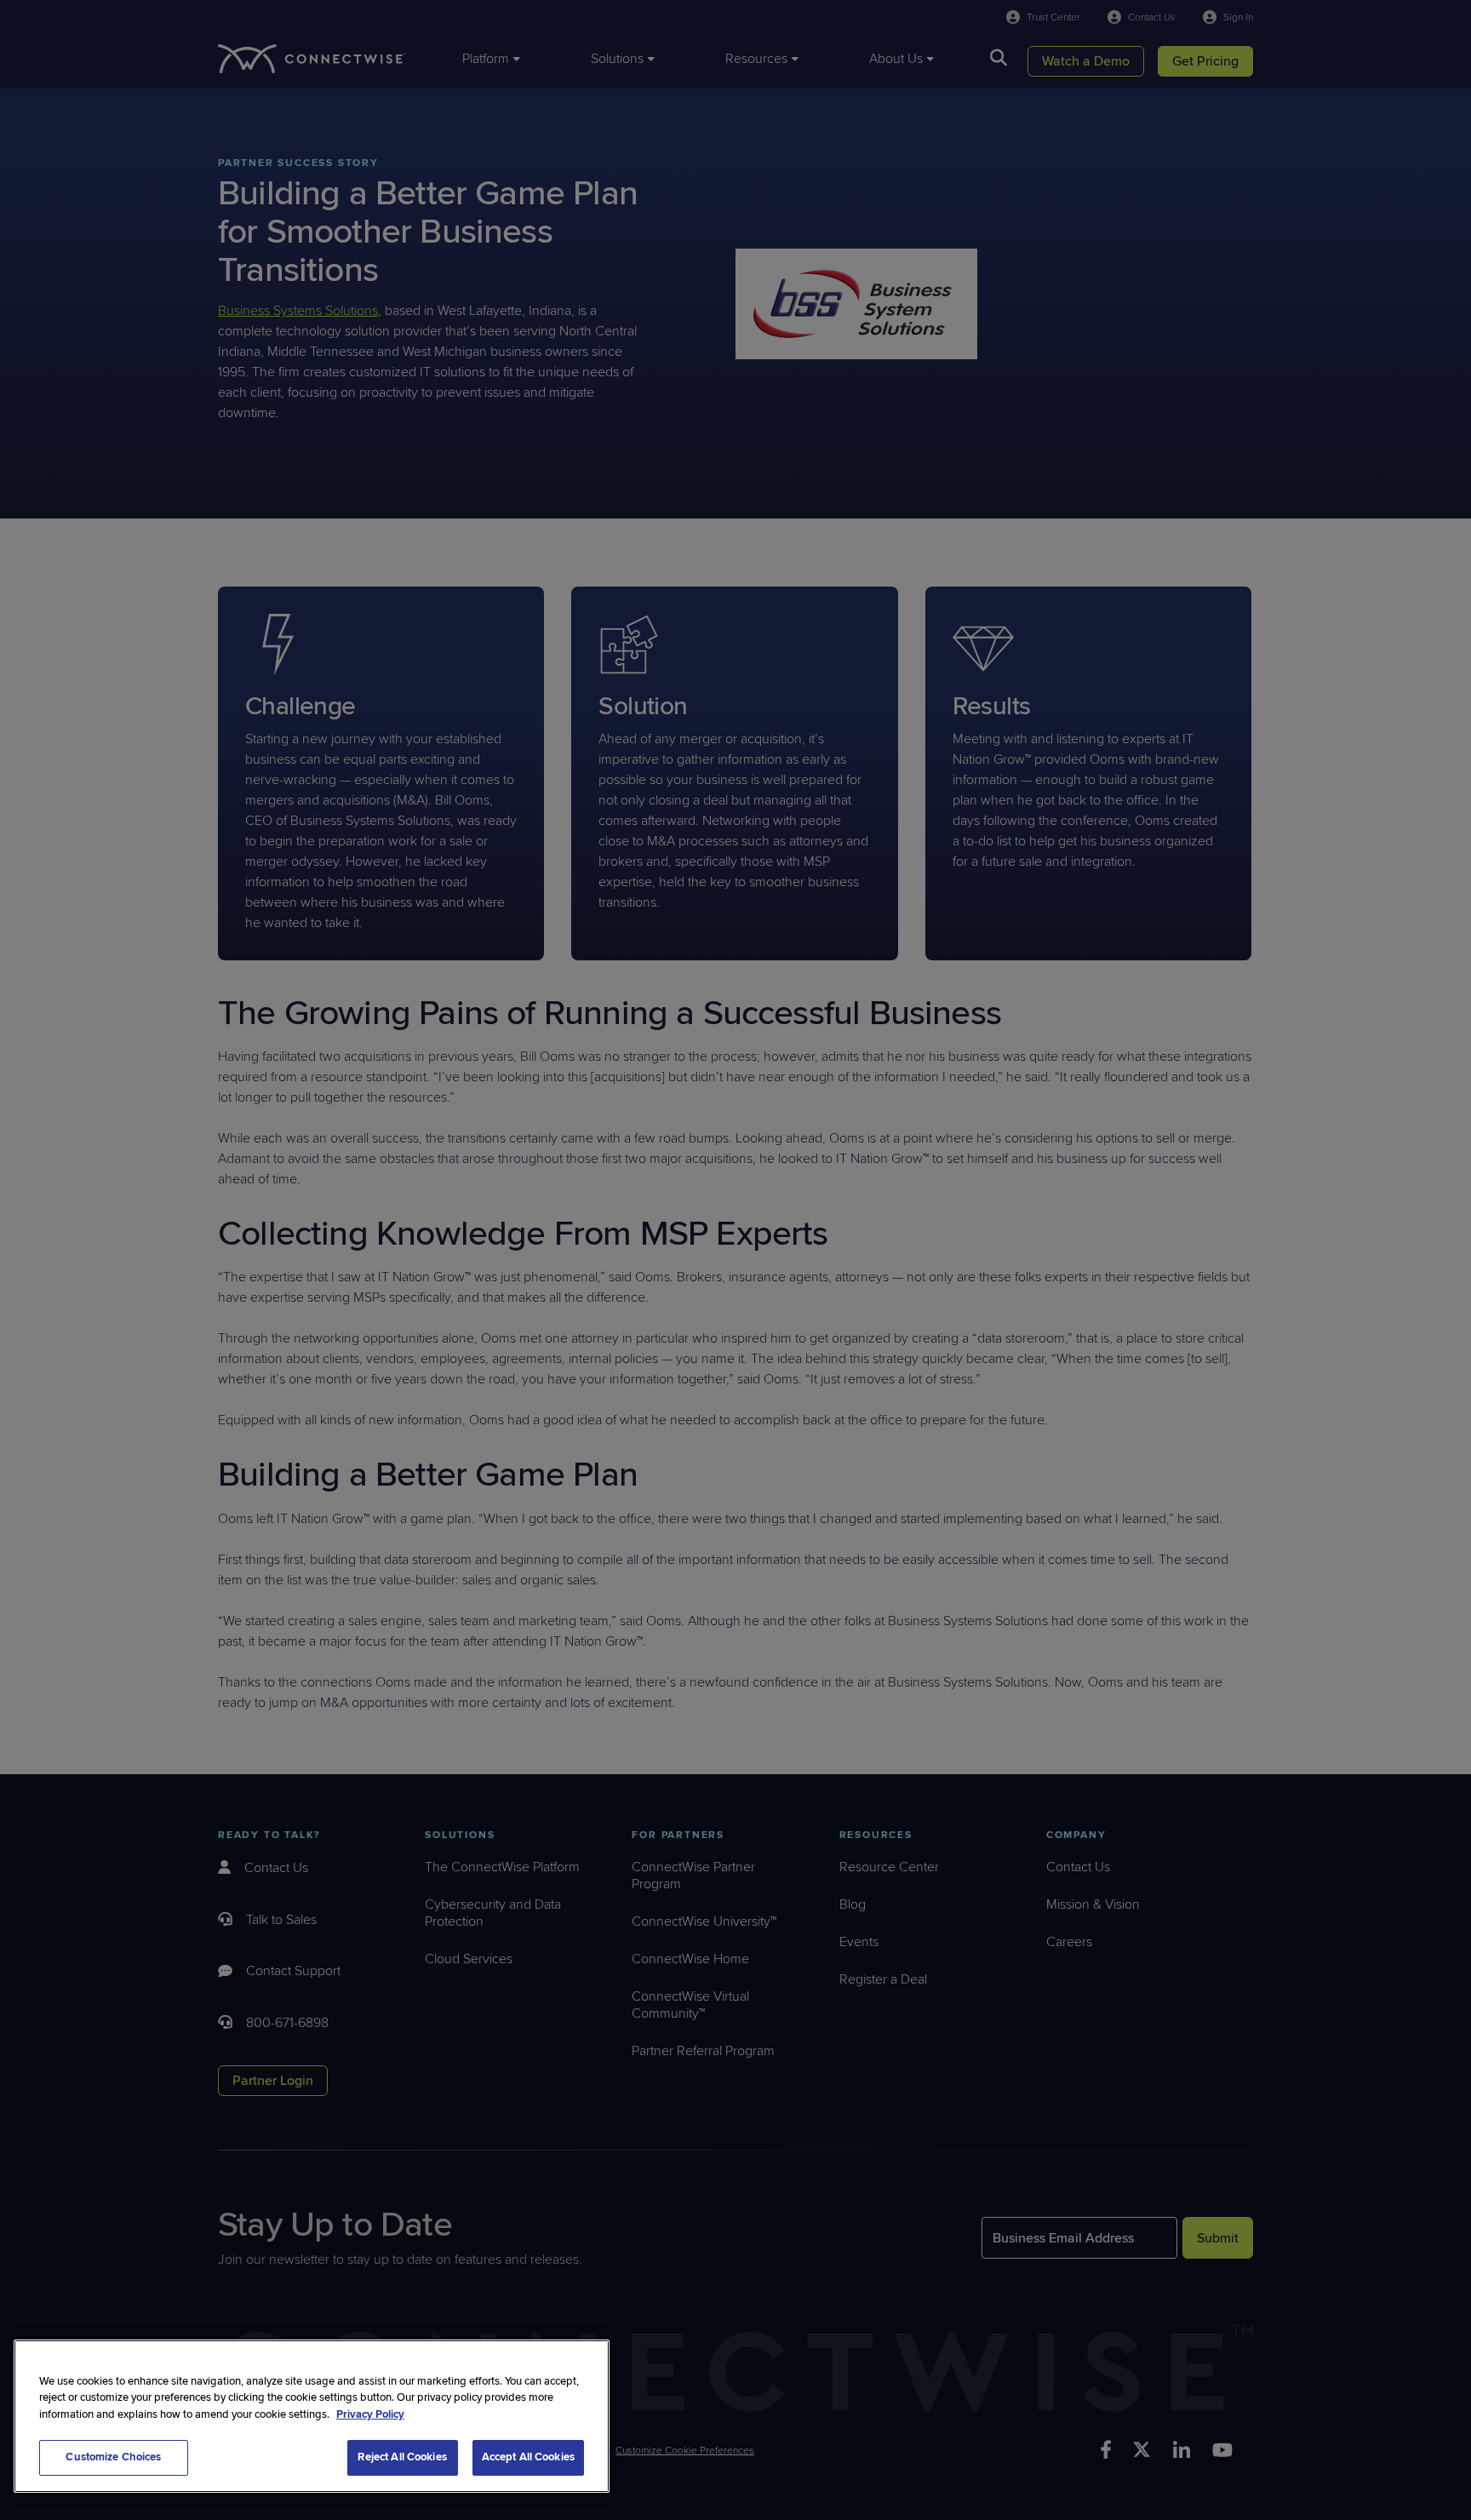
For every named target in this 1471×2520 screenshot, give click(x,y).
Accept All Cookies (528, 2457)
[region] (312, 2416)
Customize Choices (113, 2457)
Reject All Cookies (402, 2457)
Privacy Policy (370, 2414)
